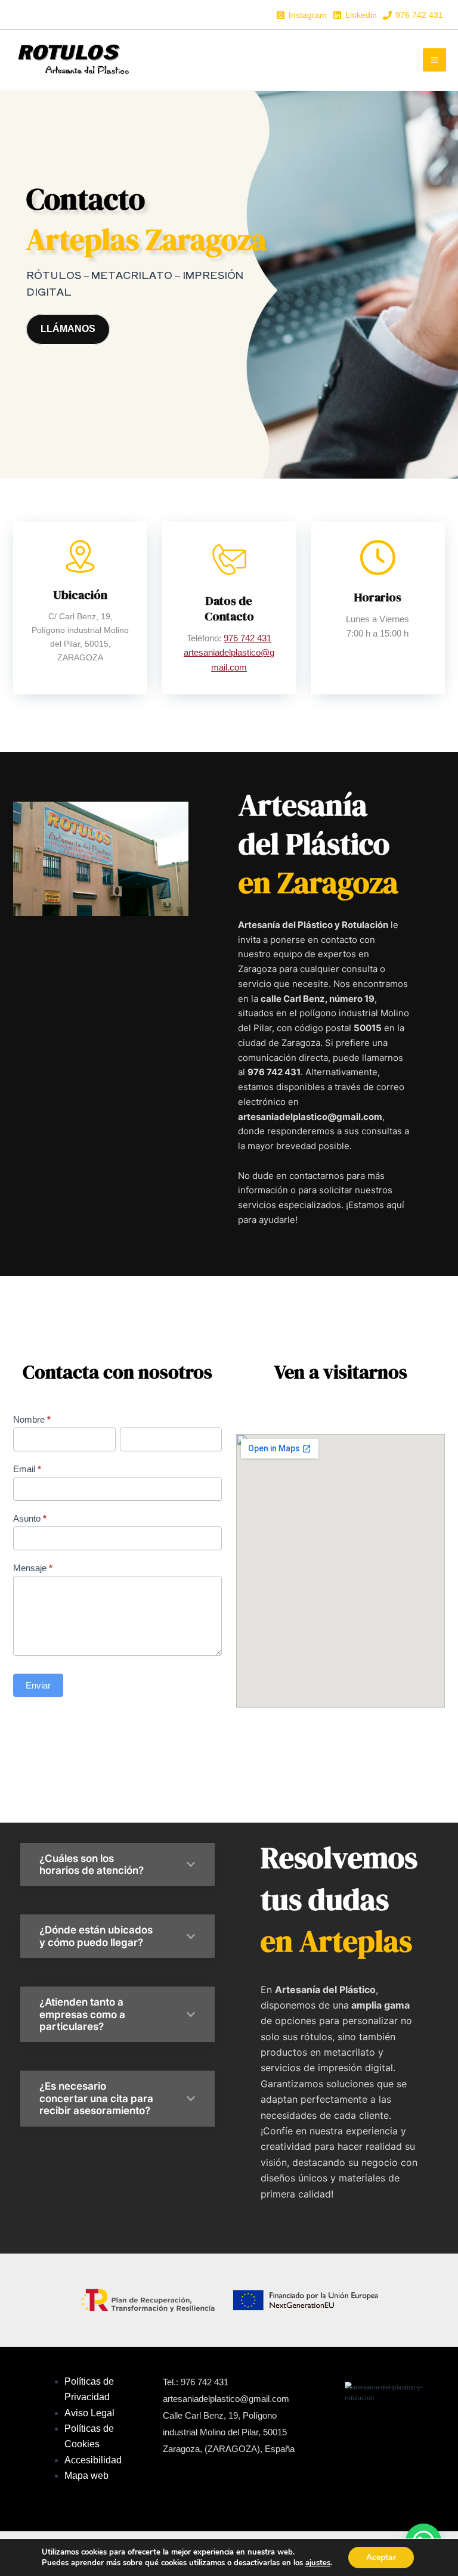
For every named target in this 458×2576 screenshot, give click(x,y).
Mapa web (88, 2476)
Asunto (30, 1518)
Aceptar (381, 2557)
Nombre (32, 1419)
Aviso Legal (89, 2413)
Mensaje (33, 1568)
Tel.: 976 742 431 (196, 2382)
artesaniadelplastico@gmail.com (226, 2399)
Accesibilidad (93, 2460)
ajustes (318, 2563)
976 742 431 (247, 638)
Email (27, 1469)
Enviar (38, 1685)
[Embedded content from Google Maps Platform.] (341, 1571)
